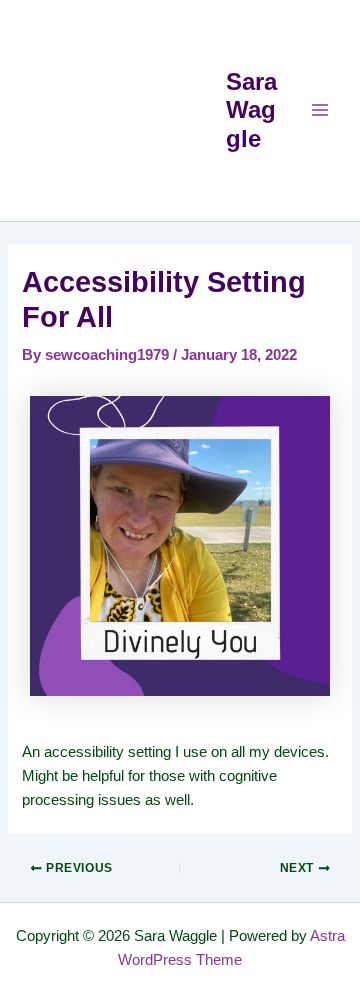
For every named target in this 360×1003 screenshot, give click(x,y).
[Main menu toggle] (320, 110)
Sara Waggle (251, 110)
